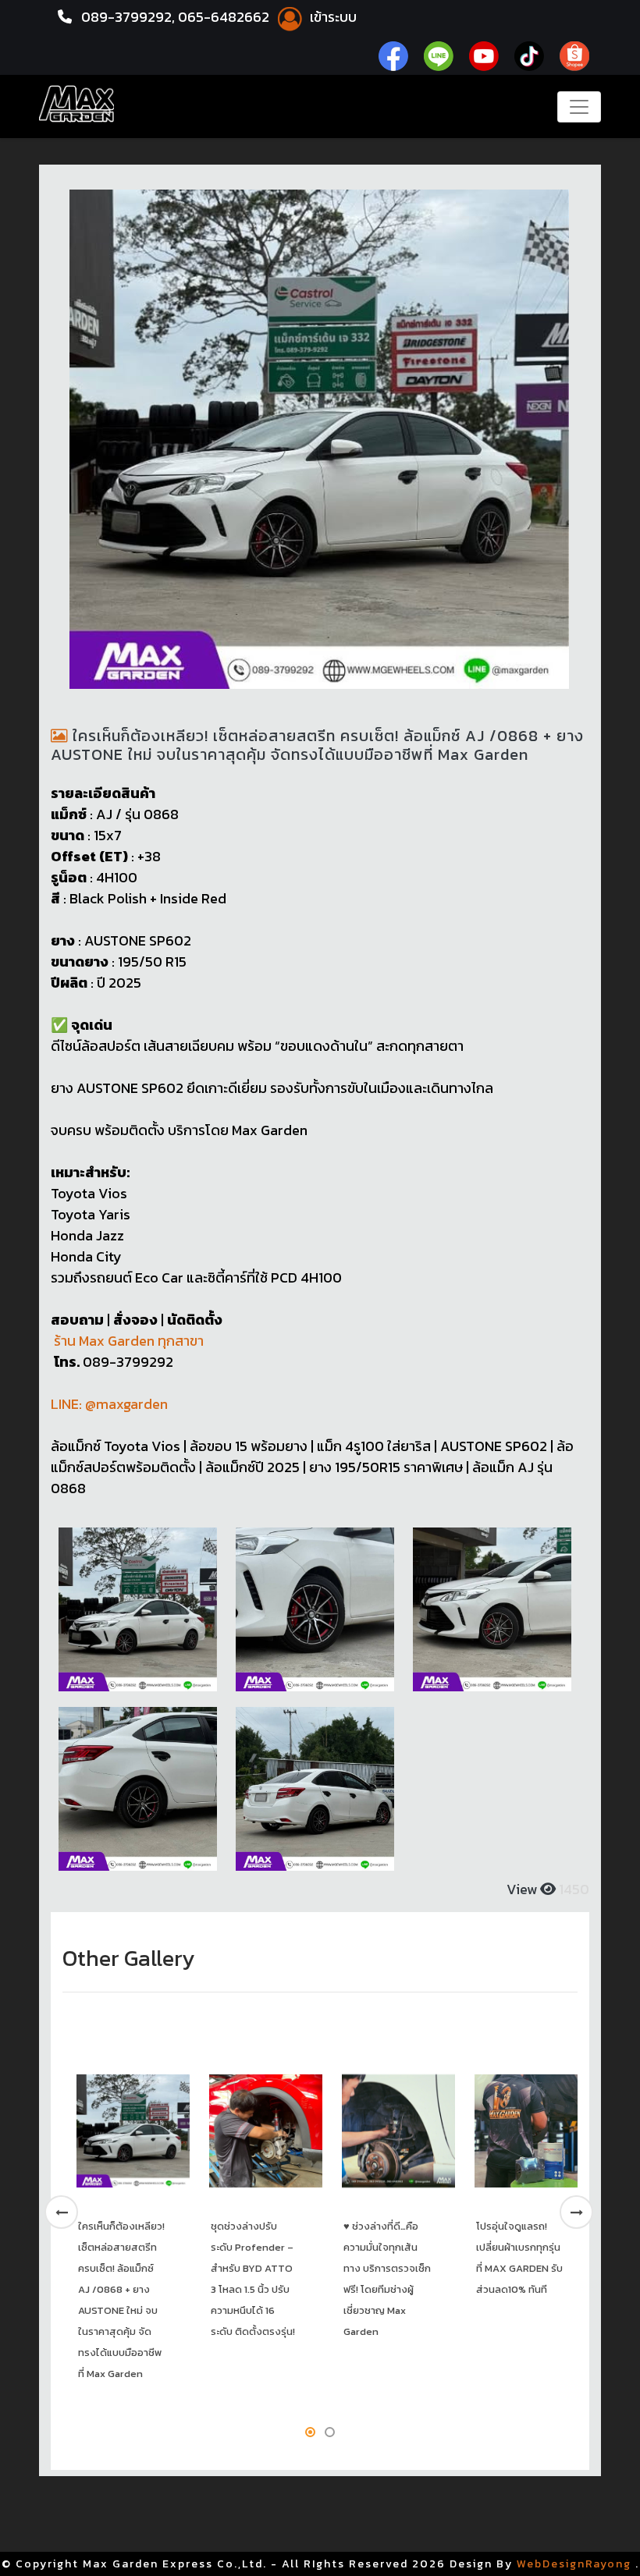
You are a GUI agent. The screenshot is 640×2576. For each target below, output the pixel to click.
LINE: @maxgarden (109, 1404)
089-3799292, (128, 17)
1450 (572, 1889)
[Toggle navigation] (579, 107)
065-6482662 (225, 17)
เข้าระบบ (332, 17)
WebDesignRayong (574, 2564)
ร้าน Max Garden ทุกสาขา (127, 1341)
